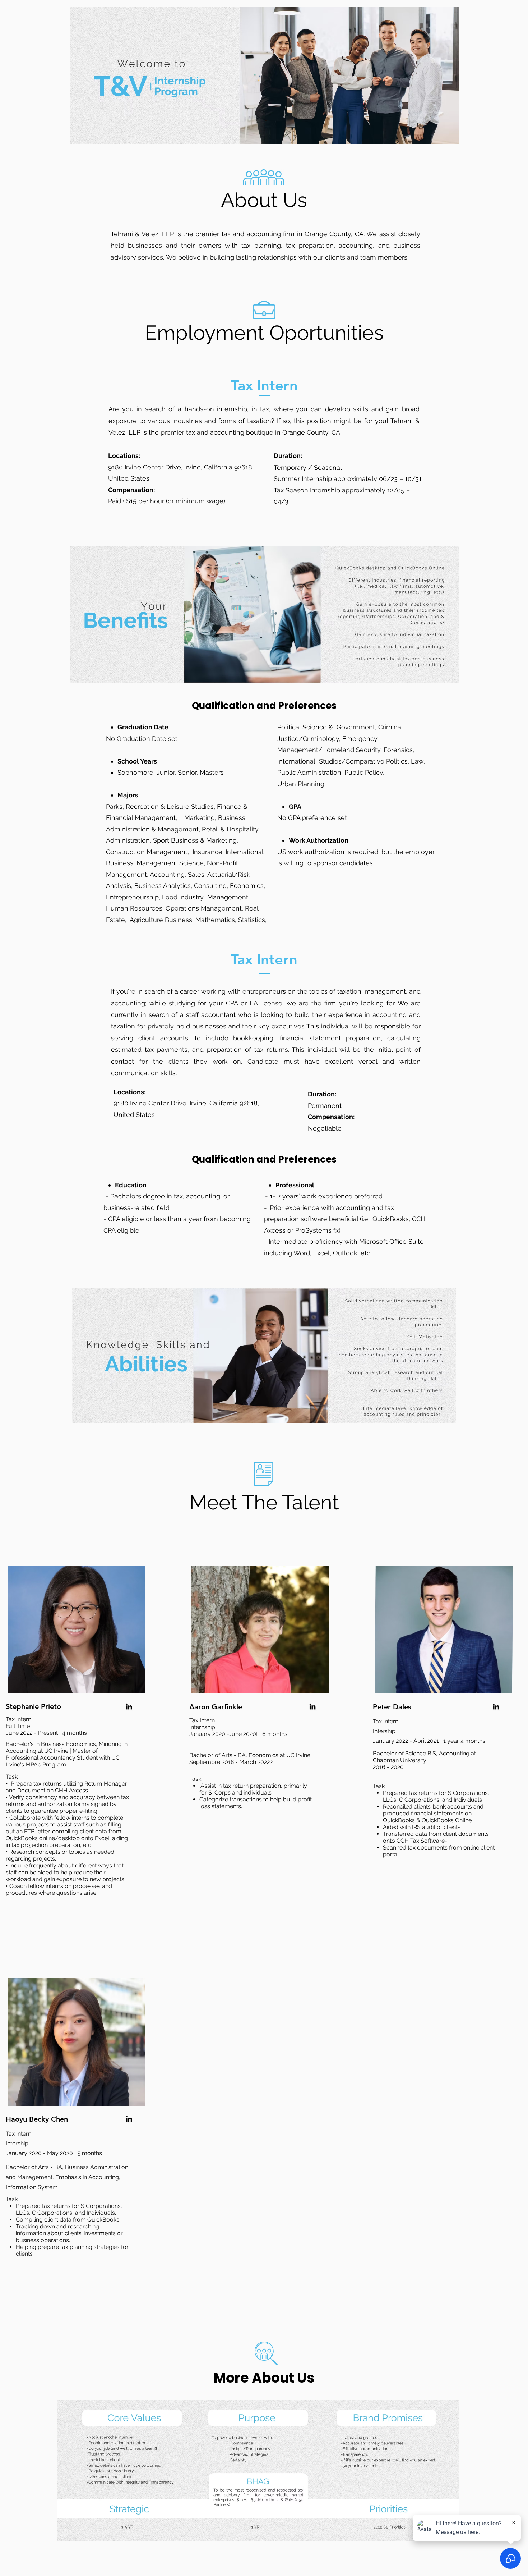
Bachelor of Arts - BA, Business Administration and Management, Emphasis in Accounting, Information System (67, 2177)
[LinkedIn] (129, 1706)
